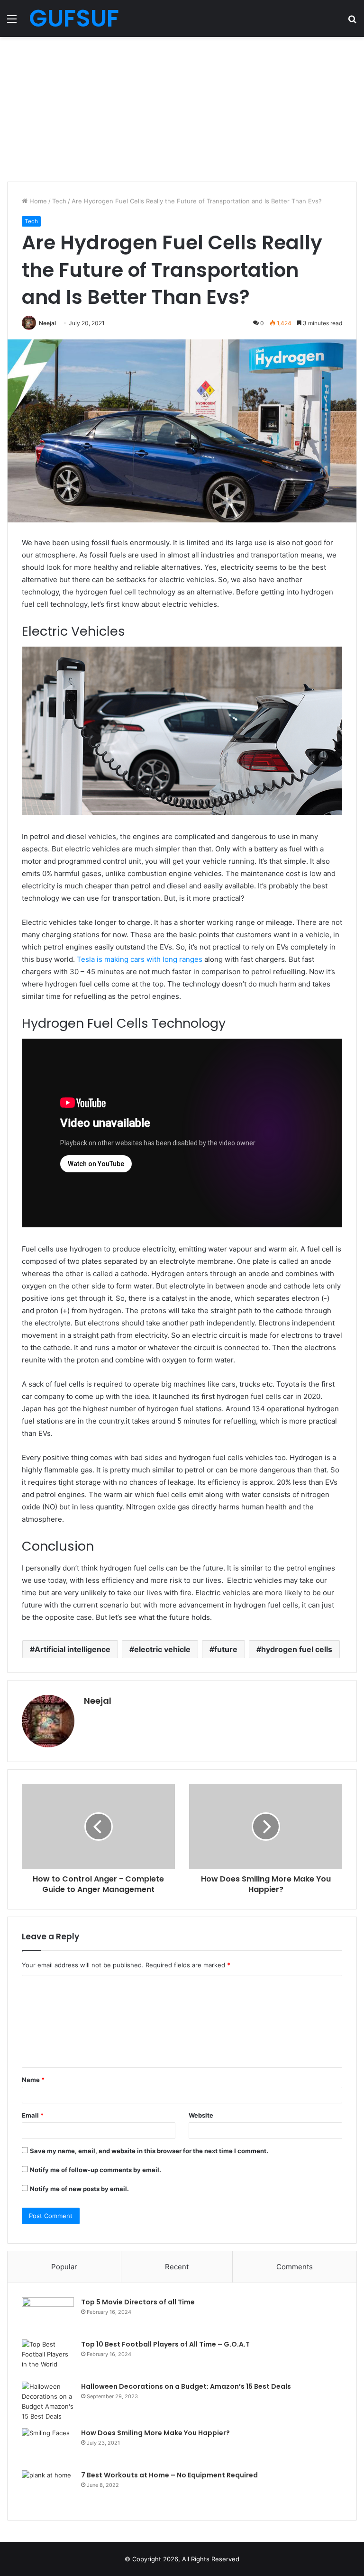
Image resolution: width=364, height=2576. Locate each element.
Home (37, 201)
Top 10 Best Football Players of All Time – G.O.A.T (165, 2344)
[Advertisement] (182, 108)
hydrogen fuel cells (297, 1649)
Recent (177, 2267)
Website (201, 2115)
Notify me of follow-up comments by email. (96, 2170)
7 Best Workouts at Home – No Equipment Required (169, 2475)
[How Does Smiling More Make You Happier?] (48, 2446)
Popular (64, 2267)
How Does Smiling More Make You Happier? (155, 2433)
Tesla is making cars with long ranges (140, 959)
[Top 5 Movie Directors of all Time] (48, 2315)
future (226, 1649)
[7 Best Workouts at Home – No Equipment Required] (48, 2488)
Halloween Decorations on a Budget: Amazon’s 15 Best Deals (186, 2386)
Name (33, 2080)
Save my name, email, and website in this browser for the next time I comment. (149, 2151)
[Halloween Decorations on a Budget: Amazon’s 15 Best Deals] (48, 2402)
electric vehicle (162, 1649)
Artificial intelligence (73, 1649)
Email (33, 2115)
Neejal (47, 323)
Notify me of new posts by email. (79, 2189)
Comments (295, 2267)
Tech (59, 201)
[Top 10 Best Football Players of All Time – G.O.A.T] (48, 2357)
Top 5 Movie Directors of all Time (138, 2302)
